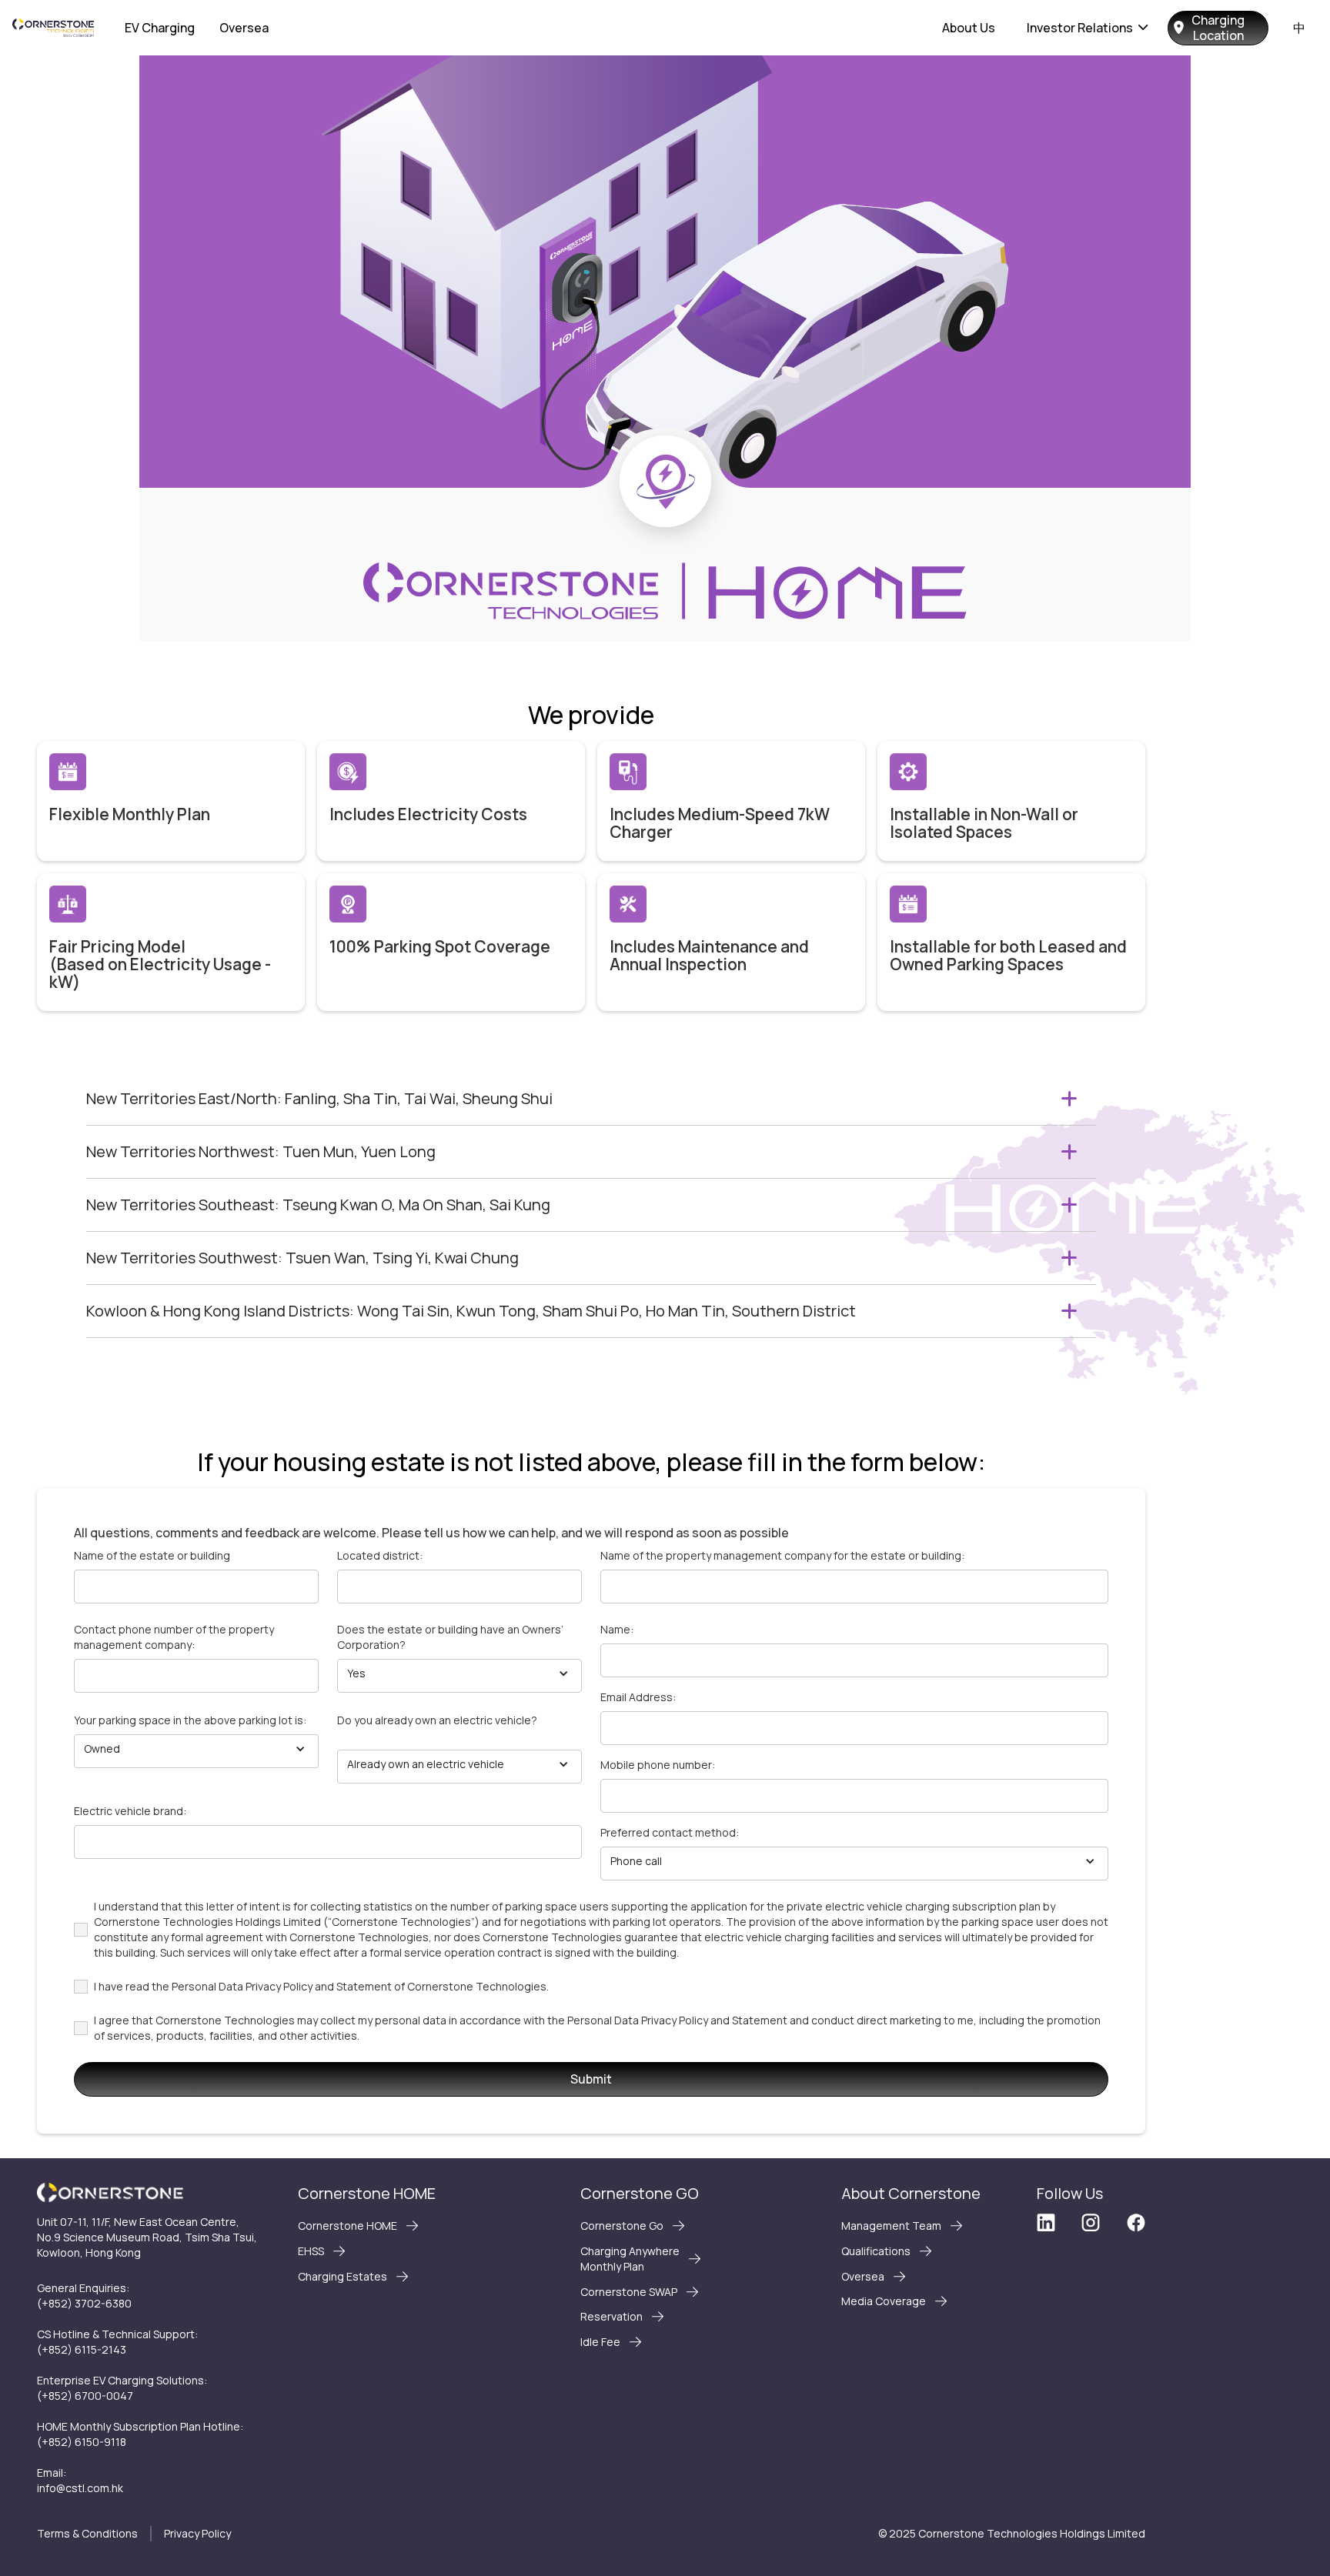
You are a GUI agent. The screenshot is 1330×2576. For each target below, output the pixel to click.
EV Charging (160, 28)
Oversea (244, 28)
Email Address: (638, 1697)
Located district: (380, 1555)
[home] (53, 28)
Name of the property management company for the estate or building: (782, 1555)
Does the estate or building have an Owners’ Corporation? (450, 1637)
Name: (617, 1629)
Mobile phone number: (658, 1765)
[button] (1088, 28)
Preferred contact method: (670, 1832)
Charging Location (1218, 28)
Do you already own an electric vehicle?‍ (437, 1720)
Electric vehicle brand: (130, 1811)
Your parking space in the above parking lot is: (190, 1720)
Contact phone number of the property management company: (174, 1637)
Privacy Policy (197, 2533)
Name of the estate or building (152, 1555)
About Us (969, 28)
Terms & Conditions (87, 2533)
